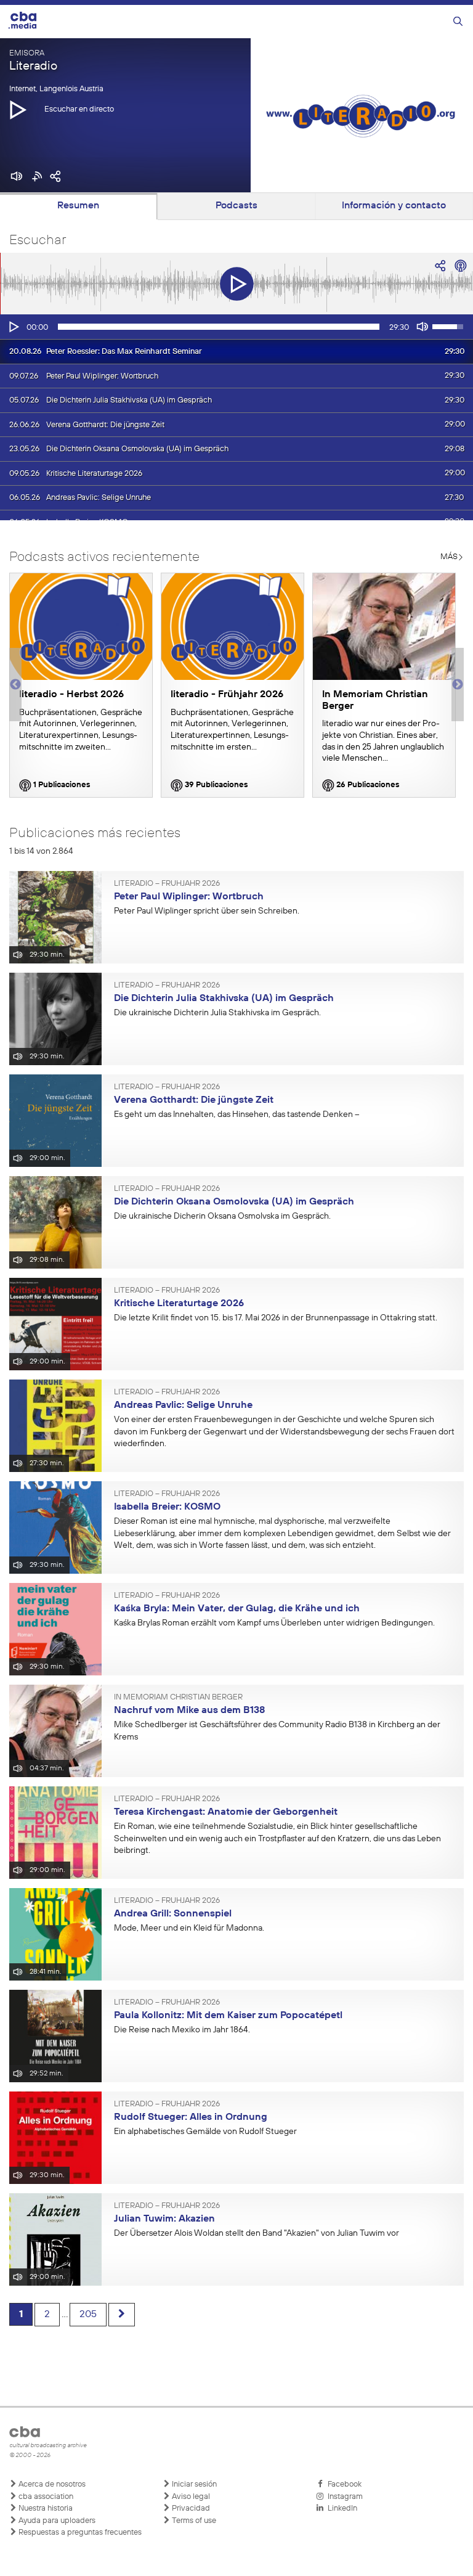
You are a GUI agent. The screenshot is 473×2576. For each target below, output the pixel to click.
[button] (18, 109)
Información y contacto (394, 206)
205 (88, 2315)
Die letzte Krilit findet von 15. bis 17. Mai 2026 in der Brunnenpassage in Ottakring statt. (276, 1318)
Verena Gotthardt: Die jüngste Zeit (194, 1100)
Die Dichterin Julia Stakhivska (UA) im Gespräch (224, 999)
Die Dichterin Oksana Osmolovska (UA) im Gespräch (234, 1202)
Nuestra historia (45, 2509)
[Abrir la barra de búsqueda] (458, 22)
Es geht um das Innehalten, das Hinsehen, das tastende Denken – (237, 1114)
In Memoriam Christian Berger (178, 1698)
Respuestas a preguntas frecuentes (79, 2533)
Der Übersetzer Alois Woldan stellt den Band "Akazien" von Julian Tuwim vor (257, 2233)
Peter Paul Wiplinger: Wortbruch (189, 897)
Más (449, 557)
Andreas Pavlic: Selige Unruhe (183, 1405)
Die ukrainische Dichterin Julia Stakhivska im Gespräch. (217, 1013)
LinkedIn (341, 2509)
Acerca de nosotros (51, 2484)
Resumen (78, 206)
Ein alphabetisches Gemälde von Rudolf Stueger (205, 2132)
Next (458, 685)
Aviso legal (190, 2497)
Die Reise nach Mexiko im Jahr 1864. (182, 2030)
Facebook (343, 2484)
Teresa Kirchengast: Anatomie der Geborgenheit (226, 1812)
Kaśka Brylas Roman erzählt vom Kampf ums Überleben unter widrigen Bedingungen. (274, 1623)
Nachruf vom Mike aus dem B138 (189, 1711)
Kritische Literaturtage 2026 (179, 1304)
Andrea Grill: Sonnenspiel (173, 1914)
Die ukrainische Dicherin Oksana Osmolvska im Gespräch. (222, 1216)
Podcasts (236, 206)
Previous (15, 685)
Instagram (343, 2497)
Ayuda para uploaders (56, 2521)
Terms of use (193, 2521)
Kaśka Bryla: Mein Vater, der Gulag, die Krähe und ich (237, 1609)
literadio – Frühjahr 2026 (167, 884)
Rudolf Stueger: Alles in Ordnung (191, 2117)
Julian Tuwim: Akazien (164, 2219)
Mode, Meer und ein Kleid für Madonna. (189, 1928)
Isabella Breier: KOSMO (167, 1507)
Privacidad (190, 2509)
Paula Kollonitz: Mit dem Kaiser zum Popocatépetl (228, 2016)
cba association (45, 2497)
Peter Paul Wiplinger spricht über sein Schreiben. (207, 911)
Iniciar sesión (193, 2484)
